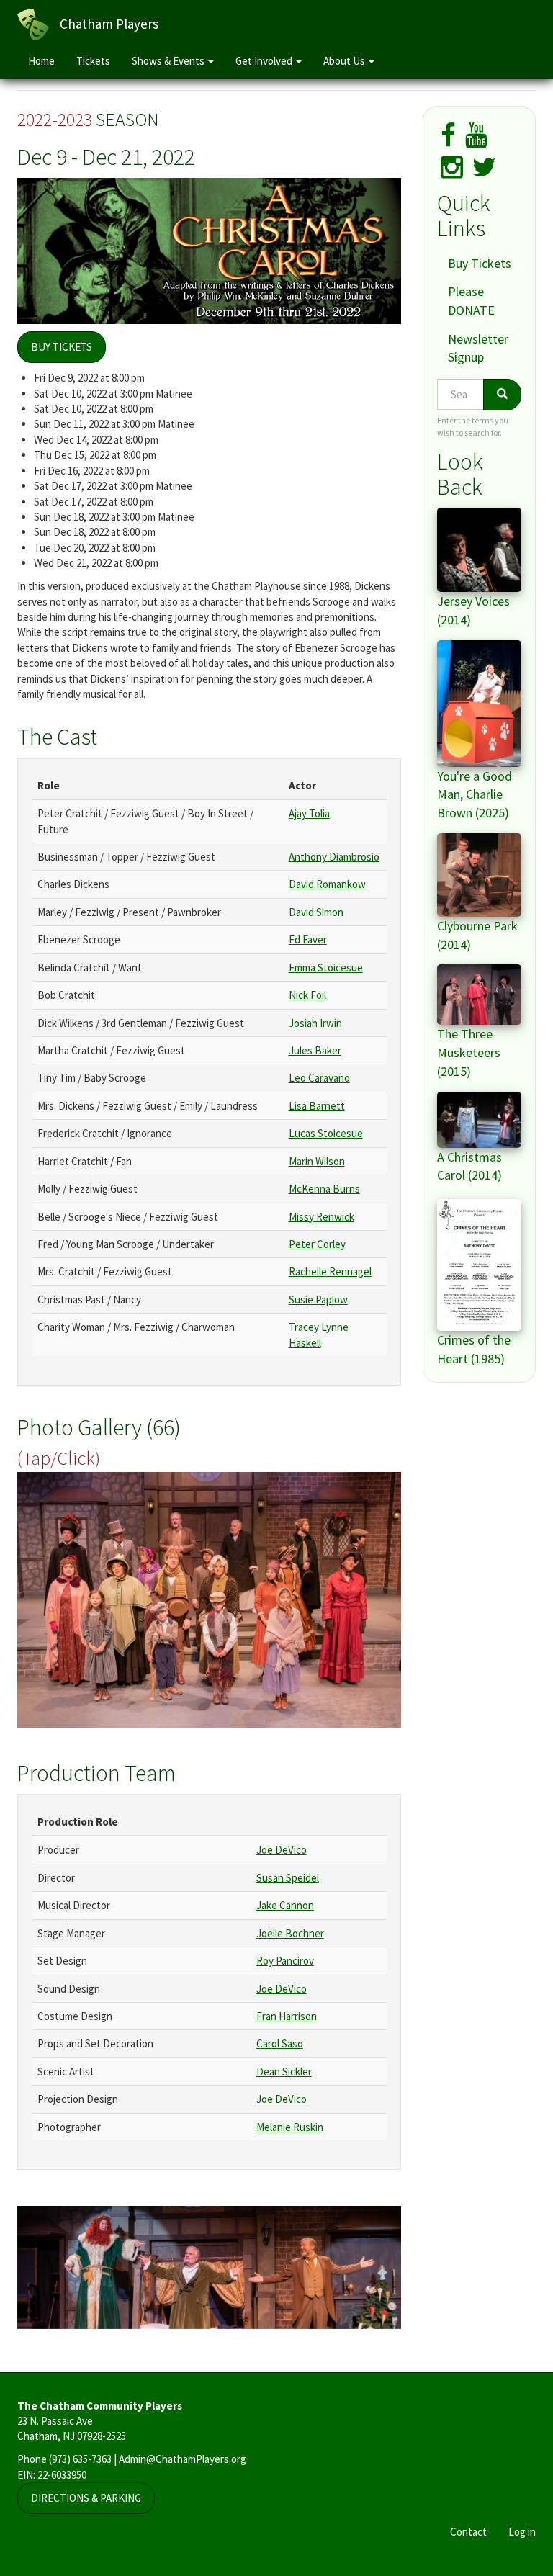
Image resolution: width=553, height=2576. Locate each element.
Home (41, 61)
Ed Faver (308, 939)
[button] (209, 1600)
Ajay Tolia (309, 813)
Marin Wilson (317, 1161)
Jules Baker (315, 1050)
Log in (522, 2532)
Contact (468, 2532)
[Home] (39, 24)
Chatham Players (109, 24)
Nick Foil (307, 995)
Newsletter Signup (478, 348)
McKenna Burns (324, 1189)
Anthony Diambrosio (334, 857)
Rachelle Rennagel (330, 1271)
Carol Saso (280, 2043)
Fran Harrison (287, 2016)
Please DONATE (471, 301)
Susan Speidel (288, 1878)
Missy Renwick (322, 1217)
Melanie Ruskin (290, 2127)
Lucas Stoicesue (326, 1133)
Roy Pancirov (285, 1961)
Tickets (93, 61)
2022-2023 (55, 119)
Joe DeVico (282, 1850)
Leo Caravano (319, 1078)
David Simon (316, 912)
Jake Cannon (285, 1905)
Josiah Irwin (315, 1023)
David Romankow (327, 884)
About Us (345, 61)
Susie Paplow (318, 1300)
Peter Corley (317, 1244)
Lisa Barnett (317, 1106)
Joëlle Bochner (290, 1933)
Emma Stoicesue (326, 968)
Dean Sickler (284, 2072)
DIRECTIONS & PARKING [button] (86, 2498)
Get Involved (265, 61)
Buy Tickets (480, 263)
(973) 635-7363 (80, 2459)
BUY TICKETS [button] (62, 347)
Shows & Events (169, 61)
